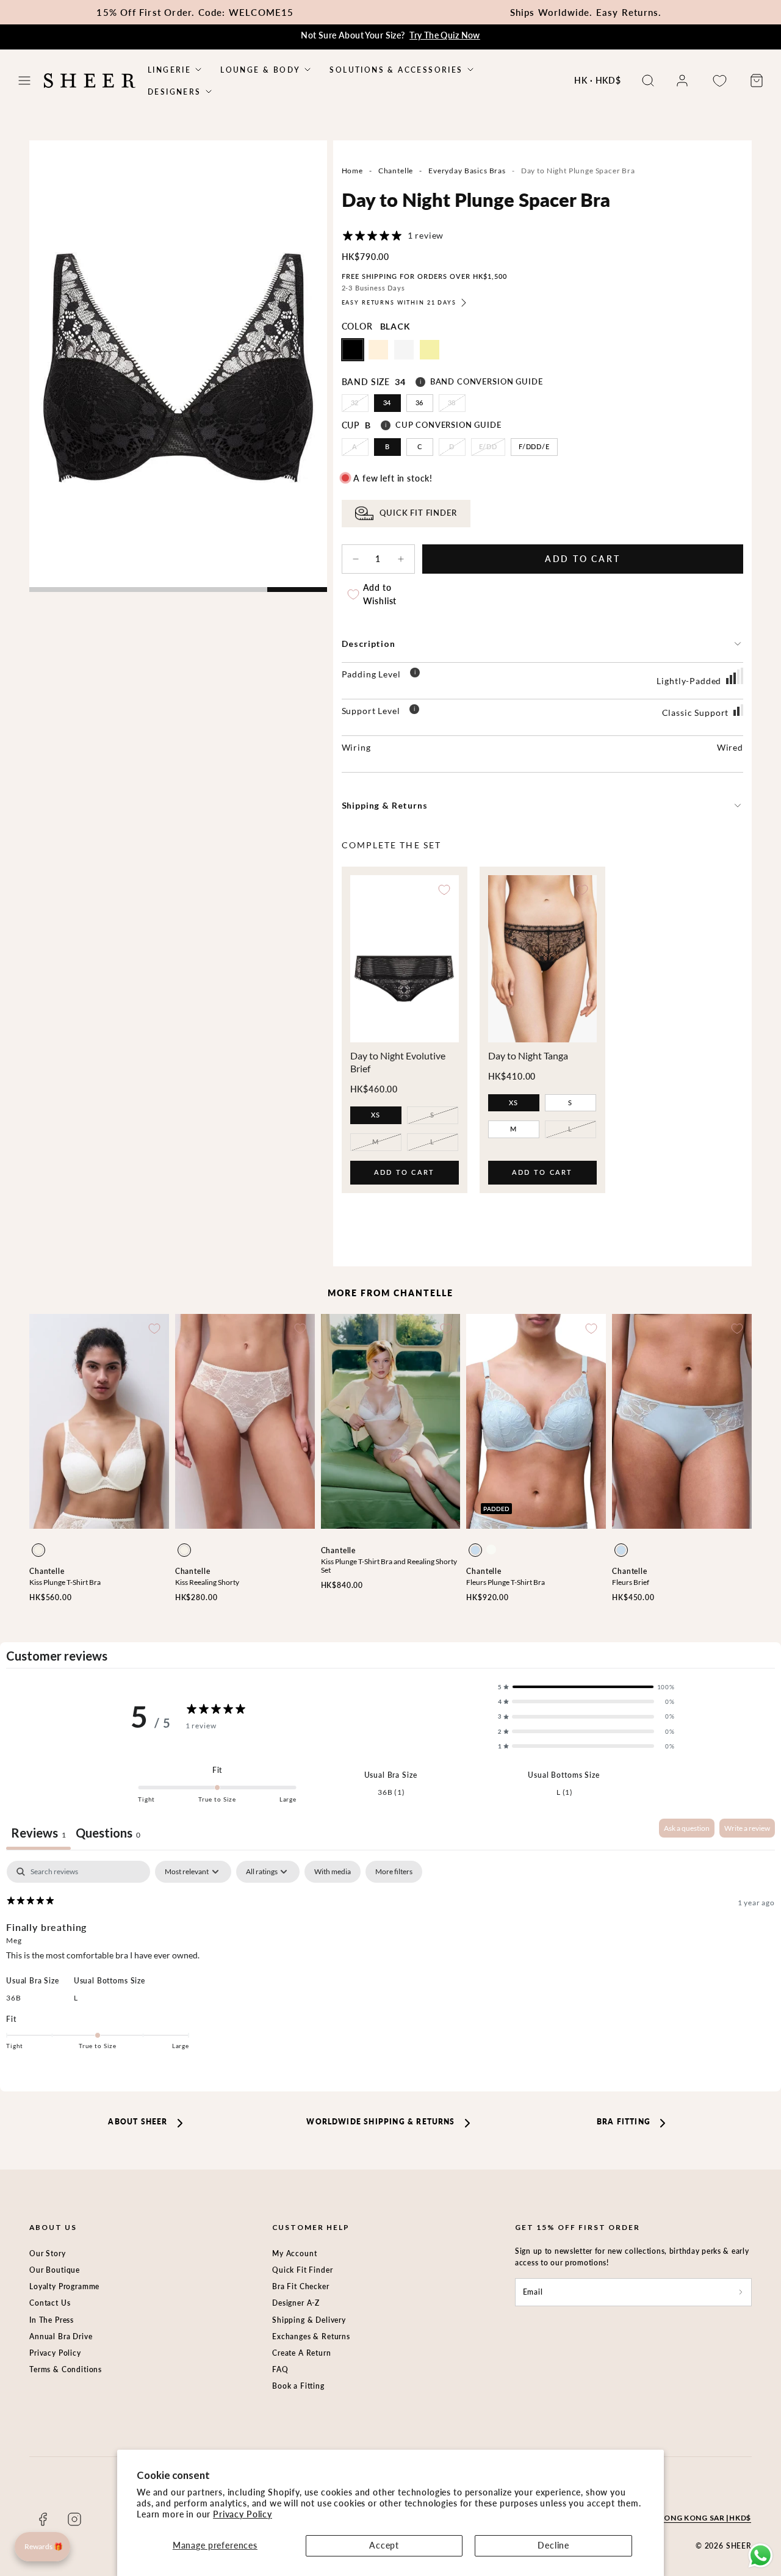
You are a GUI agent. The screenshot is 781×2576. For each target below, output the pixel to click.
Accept (384, 2545)
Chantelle (396, 171)
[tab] (108, 1834)
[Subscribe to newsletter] (741, 2292)
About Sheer (138, 2122)
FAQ (280, 2369)
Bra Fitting (624, 2122)
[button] (24, 81)
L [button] (76, 1998)
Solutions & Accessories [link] (396, 70)
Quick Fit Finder (302, 2270)
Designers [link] (175, 92)
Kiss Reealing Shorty (207, 1582)
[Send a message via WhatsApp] (761, 2556)
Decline (553, 2545)
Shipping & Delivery (309, 2320)
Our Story (48, 2253)
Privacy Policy (243, 2514)
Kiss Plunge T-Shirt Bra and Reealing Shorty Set (389, 1566)
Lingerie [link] (169, 70)
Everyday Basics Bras (467, 171)
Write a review (747, 1828)
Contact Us (50, 2303)
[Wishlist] (719, 81)
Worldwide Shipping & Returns (380, 2122)
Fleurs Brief (631, 1582)
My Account (294, 2253)
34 (387, 402)
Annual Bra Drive (61, 2336)
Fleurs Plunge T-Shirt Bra (506, 1582)
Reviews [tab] (38, 1833)
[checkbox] (333, 1872)
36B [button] (14, 1998)
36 (420, 402)
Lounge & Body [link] (260, 70)
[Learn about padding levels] (415, 674)
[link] (682, 81)
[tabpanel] (390, 1964)
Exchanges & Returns (311, 2336)
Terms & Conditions (66, 2369)
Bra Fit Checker (301, 2286)
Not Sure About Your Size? (390, 35)
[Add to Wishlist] (444, 890)
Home (352, 171)
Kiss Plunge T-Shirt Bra (65, 1582)
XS (376, 1115)
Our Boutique (55, 2270)
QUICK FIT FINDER (418, 513)
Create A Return (302, 2353)
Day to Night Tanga (528, 1055)
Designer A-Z (296, 2303)
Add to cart (405, 1176)
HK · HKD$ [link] (598, 80)
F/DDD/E (534, 446)
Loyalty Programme (64, 2286)
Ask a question (687, 1828)
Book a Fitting (298, 2386)
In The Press (52, 2320)
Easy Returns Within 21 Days (399, 302)
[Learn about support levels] (414, 711)
